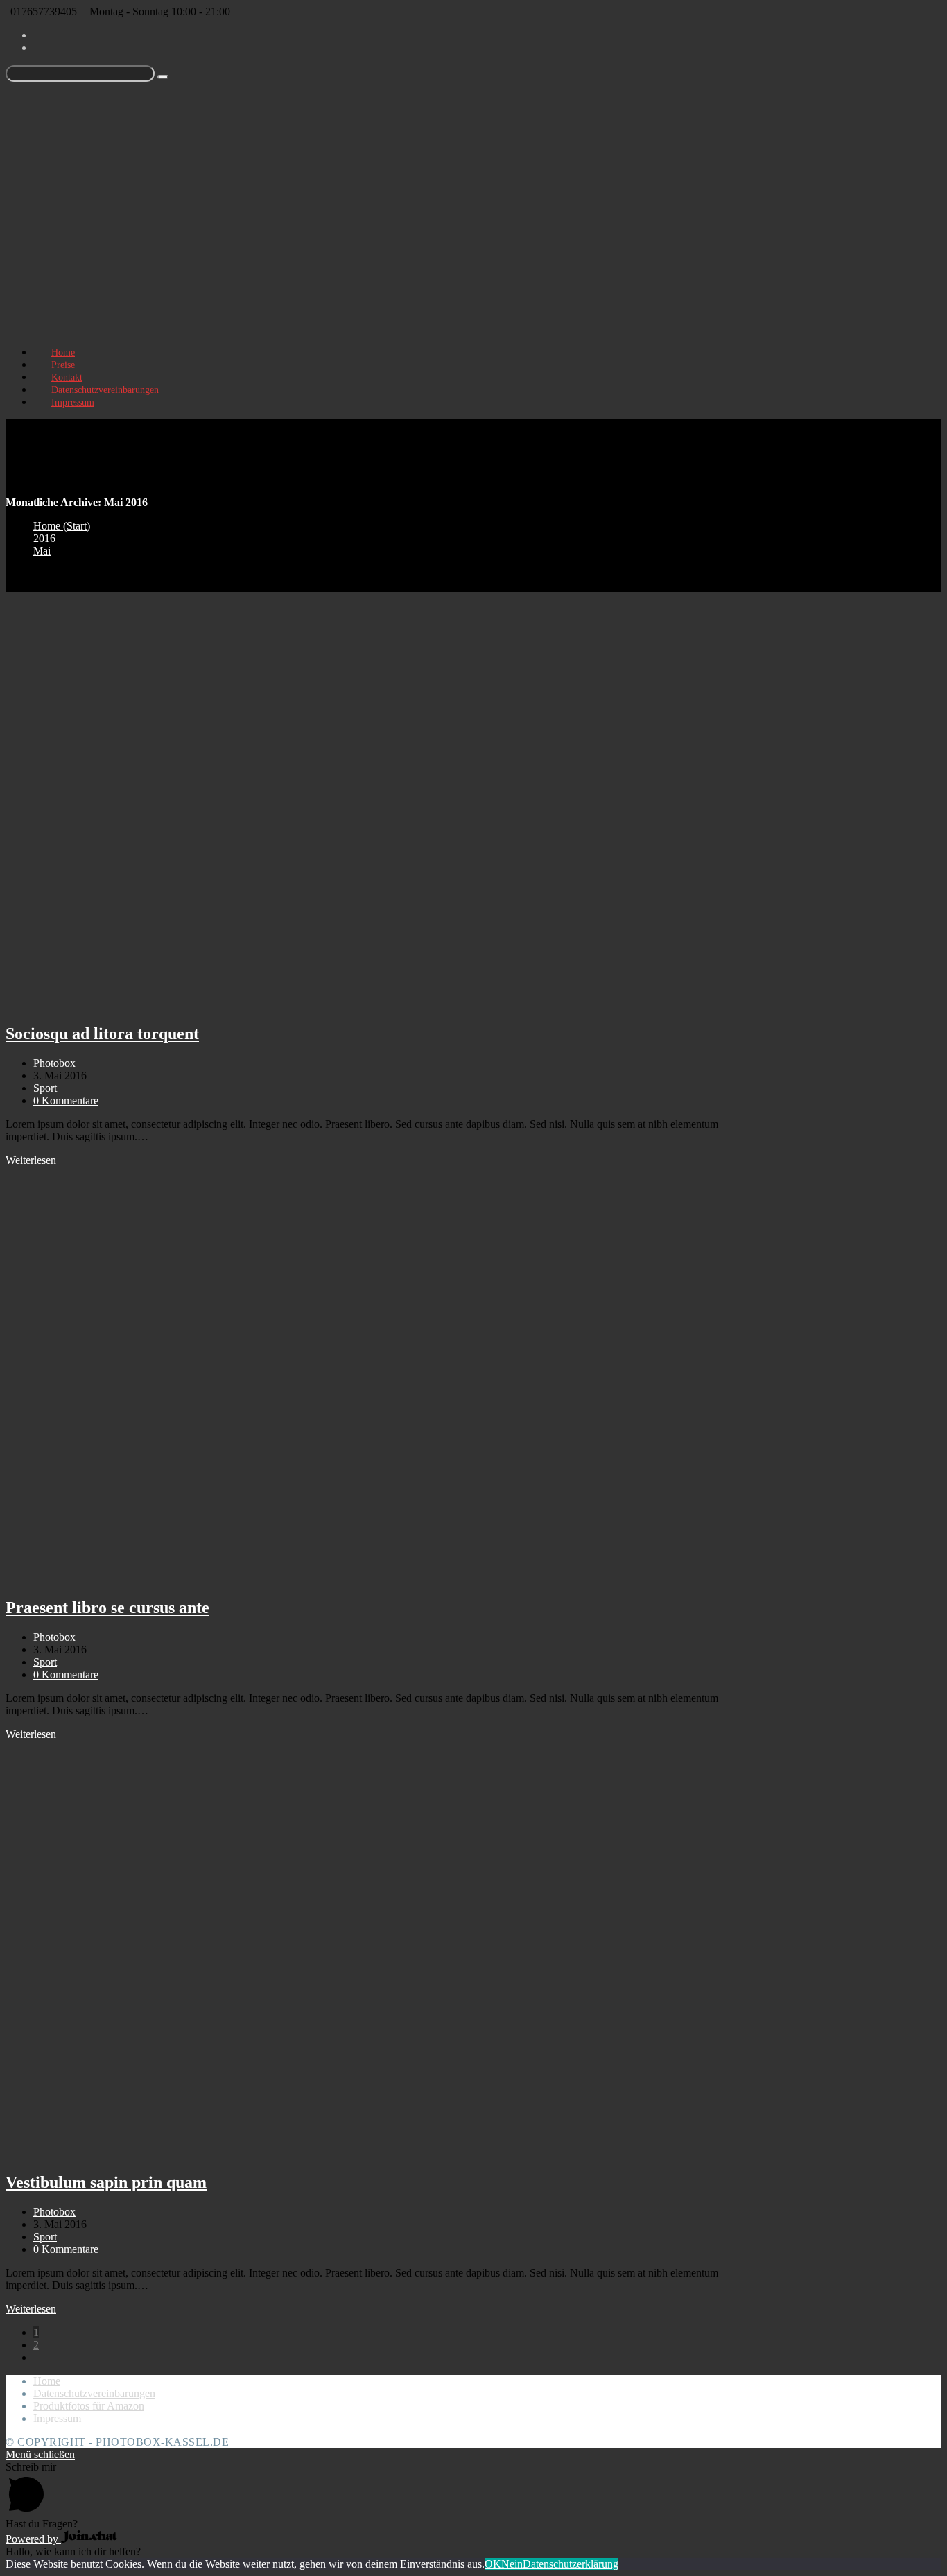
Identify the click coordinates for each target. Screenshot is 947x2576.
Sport (45, 1088)
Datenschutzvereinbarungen (94, 2393)
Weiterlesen (31, 1160)
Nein (512, 2564)
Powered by (33, 2539)
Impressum (57, 2418)
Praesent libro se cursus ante (107, 1608)
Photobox (54, 1063)
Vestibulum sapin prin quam (106, 2182)
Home (47, 2381)
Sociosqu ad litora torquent (102, 1034)
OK (493, 2564)
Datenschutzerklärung (571, 2564)
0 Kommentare (66, 1100)
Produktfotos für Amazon (89, 2406)
